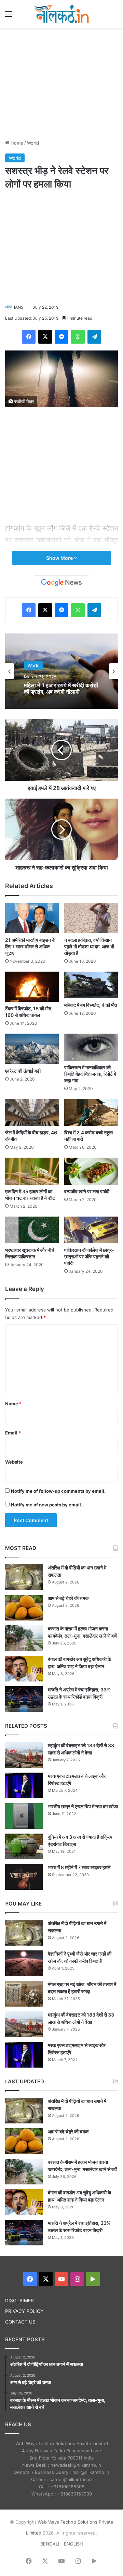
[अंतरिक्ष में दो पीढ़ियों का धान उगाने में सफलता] (24, 1577)
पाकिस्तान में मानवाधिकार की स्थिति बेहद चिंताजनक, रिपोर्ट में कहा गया (90, 1074)
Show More (60, 558)
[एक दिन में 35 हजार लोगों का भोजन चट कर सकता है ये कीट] (32, 1171)
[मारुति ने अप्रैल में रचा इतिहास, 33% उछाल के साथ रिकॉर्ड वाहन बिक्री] (24, 1699)
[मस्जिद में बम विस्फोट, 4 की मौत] (91, 985)
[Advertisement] (61, 83)
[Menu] (9, 16)
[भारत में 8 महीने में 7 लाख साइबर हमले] (24, 1877)
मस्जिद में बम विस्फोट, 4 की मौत (91, 1005)
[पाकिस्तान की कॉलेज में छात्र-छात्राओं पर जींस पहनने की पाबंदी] (91, 1230)
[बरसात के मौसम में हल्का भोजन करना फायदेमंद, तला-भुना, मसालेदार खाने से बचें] (24, 1638)
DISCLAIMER (19, 2301)
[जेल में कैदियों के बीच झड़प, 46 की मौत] (32, 1113)
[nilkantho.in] (61, 14)
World (33, 143)
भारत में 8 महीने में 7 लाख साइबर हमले (79, 1867)
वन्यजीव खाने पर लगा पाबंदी (87, 1191)
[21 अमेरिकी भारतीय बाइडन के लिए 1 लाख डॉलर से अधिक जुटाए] (32, 918)
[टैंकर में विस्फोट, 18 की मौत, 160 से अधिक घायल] (32, 987)
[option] (61, 671)
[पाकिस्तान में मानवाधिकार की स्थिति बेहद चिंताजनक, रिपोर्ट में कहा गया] (91, 1047)
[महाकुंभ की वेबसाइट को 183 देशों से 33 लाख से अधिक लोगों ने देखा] (24, 1755)
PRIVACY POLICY (24, 2311)
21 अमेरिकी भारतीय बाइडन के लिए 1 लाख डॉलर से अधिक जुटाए (30, 946)
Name (13, 1404)
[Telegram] (94, 337)
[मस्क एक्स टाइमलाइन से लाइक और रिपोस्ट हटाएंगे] (24, 1785)
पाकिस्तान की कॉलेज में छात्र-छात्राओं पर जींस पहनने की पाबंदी (89, 1256)
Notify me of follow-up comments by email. (58, 1491)
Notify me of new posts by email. (47, 1505)
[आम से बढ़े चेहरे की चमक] (24, 1608)
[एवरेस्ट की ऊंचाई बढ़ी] (32, 1049)
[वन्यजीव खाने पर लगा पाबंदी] (91, 1171)
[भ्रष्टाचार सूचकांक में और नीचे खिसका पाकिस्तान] (32, 1230)
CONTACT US (20, 2322)
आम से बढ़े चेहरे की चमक (68, 1598)
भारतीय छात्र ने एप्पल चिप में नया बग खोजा (83, 1806)
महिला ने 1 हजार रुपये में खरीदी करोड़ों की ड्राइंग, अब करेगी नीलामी (61, 689)
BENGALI (50, 2544)
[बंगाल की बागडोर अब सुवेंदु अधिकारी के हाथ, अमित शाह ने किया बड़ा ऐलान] (24, 1669)
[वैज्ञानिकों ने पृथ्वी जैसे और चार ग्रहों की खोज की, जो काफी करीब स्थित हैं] (24, 1963)
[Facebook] (29, 337)
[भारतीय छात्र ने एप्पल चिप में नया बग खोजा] (24, 1816)
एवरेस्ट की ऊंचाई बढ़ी (23, 1071)
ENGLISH (73, 2544)
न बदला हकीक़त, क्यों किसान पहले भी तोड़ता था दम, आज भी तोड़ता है (89, 946)
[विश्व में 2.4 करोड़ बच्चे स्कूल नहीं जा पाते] (91, 1113)
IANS (19, 307)
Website (14, 1462)
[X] (45, 337)
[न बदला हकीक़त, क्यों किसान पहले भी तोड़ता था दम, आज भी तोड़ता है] (91, 918)
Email (13, 1433)
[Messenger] (61, 337)
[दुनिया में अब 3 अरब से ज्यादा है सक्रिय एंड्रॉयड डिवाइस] (24, 1846)
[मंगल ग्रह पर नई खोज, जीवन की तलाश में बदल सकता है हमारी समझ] (24, 1994)
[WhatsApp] (78, 337)
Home (16, 143)
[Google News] (61, 583)
